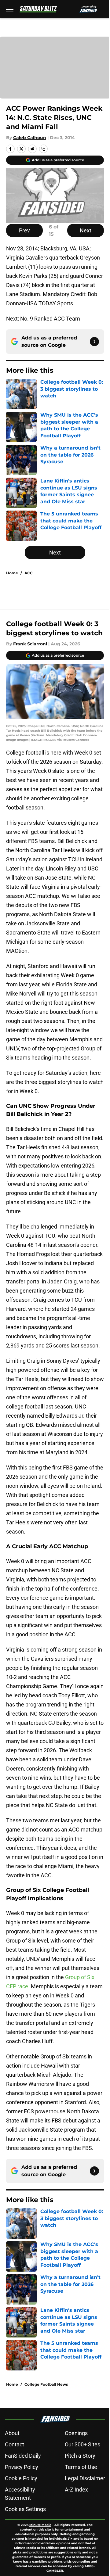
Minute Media (40, 2525)
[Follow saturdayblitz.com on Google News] (94, 342)
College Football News (46, 2384)
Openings (76, 2433)
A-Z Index (76, 2490)
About (12, 2433)
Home (12, 573)
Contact (15, 2444)
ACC (29, 573)
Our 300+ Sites (82, 2444)
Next (86, 230)
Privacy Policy (22, 2467)
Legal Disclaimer (85, 2478)
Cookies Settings (25, 2509)
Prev (24, 230)
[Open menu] (10, 9)
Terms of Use (81, 2467)
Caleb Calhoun (30, 138)
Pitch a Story (80, 2456)
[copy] (43, 149)
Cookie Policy (21, 2478)
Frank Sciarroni (30, 644)
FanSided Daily (23, 2456)
